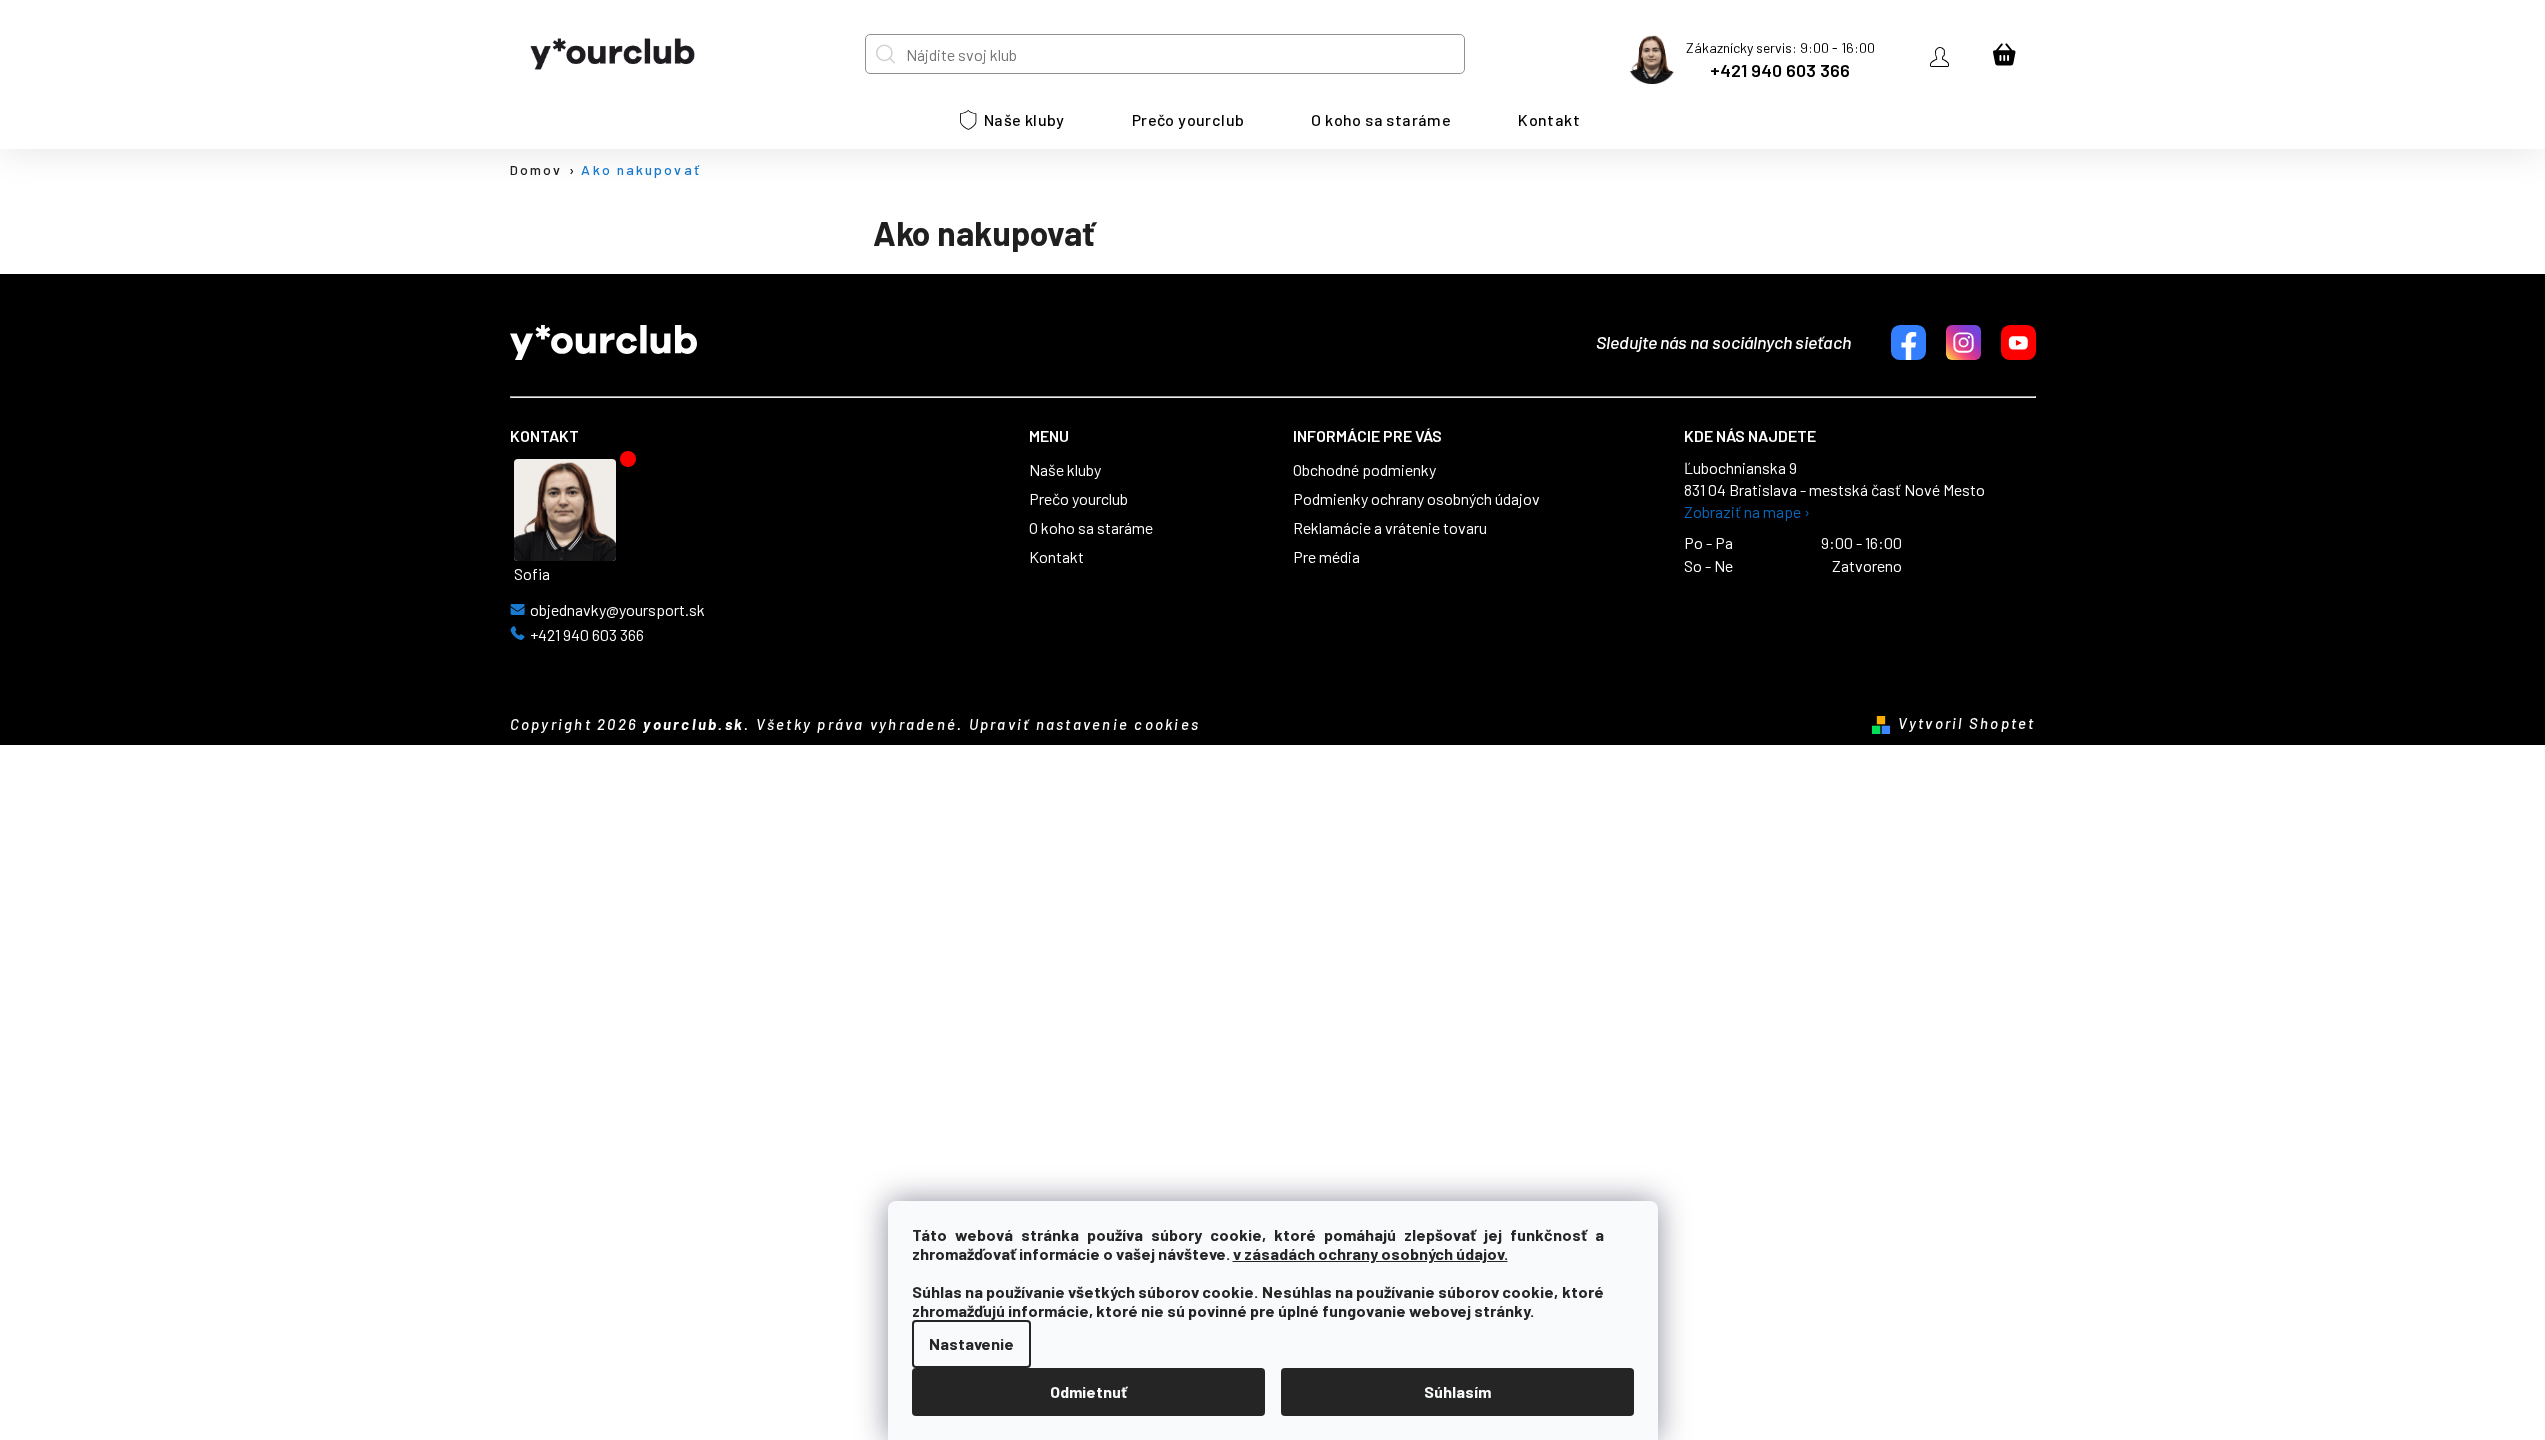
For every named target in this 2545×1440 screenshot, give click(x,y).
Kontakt (1056, 557)
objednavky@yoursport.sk (617, 610)
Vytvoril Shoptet (1967, 723)
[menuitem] (1012, 120)
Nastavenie (971, 1343)
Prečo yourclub (1078, 499)
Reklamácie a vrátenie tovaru (1390, 528)
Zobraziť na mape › (1747, 512)
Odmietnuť (1088, 1391)
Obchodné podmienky (1364, 470)
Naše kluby (1065, 470)
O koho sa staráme (1091, 528)
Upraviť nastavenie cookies (1085, 724)
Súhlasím (1457, 1391)
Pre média (1326, 557)
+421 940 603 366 (1780, 70)
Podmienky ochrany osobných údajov (1416, 499)
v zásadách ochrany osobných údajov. (1370, 1253)
